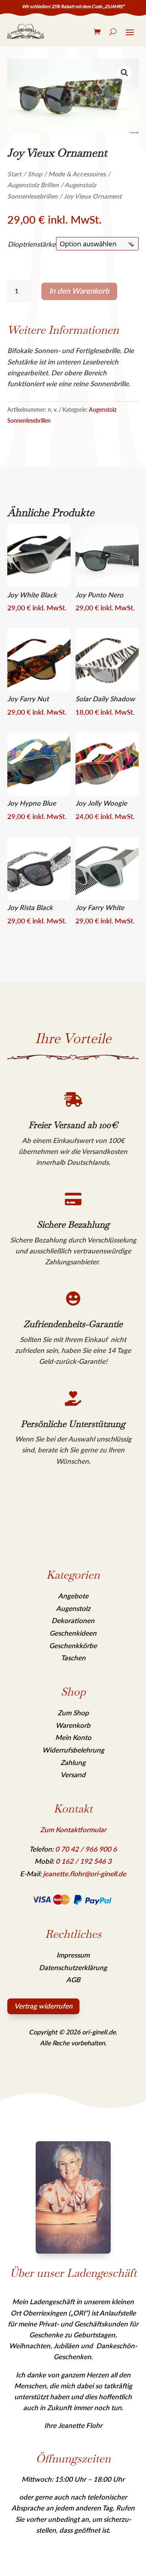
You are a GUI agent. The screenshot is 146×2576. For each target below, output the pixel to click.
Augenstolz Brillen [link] (33, 185)
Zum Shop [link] (73, 1713)
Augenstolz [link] (73, 1608)
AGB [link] (73, 1980)
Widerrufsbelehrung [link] (73, 1750)
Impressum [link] (73, 1955)
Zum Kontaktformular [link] (73, 1830)
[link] (26, 31)
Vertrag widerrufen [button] (43, 2006)
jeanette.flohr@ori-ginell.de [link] (85, 1874)
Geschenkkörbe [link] (73, 1646)
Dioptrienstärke (32, 244)
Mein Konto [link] (73, 1737)
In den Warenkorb (79, 291)
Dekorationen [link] (73, 1620)
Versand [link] (73, 1775)
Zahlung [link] (73, 1762)
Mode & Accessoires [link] (77, 174)
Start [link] (14, 174)
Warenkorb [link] (73, 1725)
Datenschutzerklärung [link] (73, 1967)
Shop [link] (35, 174)
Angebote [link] (73, 1596)
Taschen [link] (73, 1658)
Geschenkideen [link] (73, 1633)
